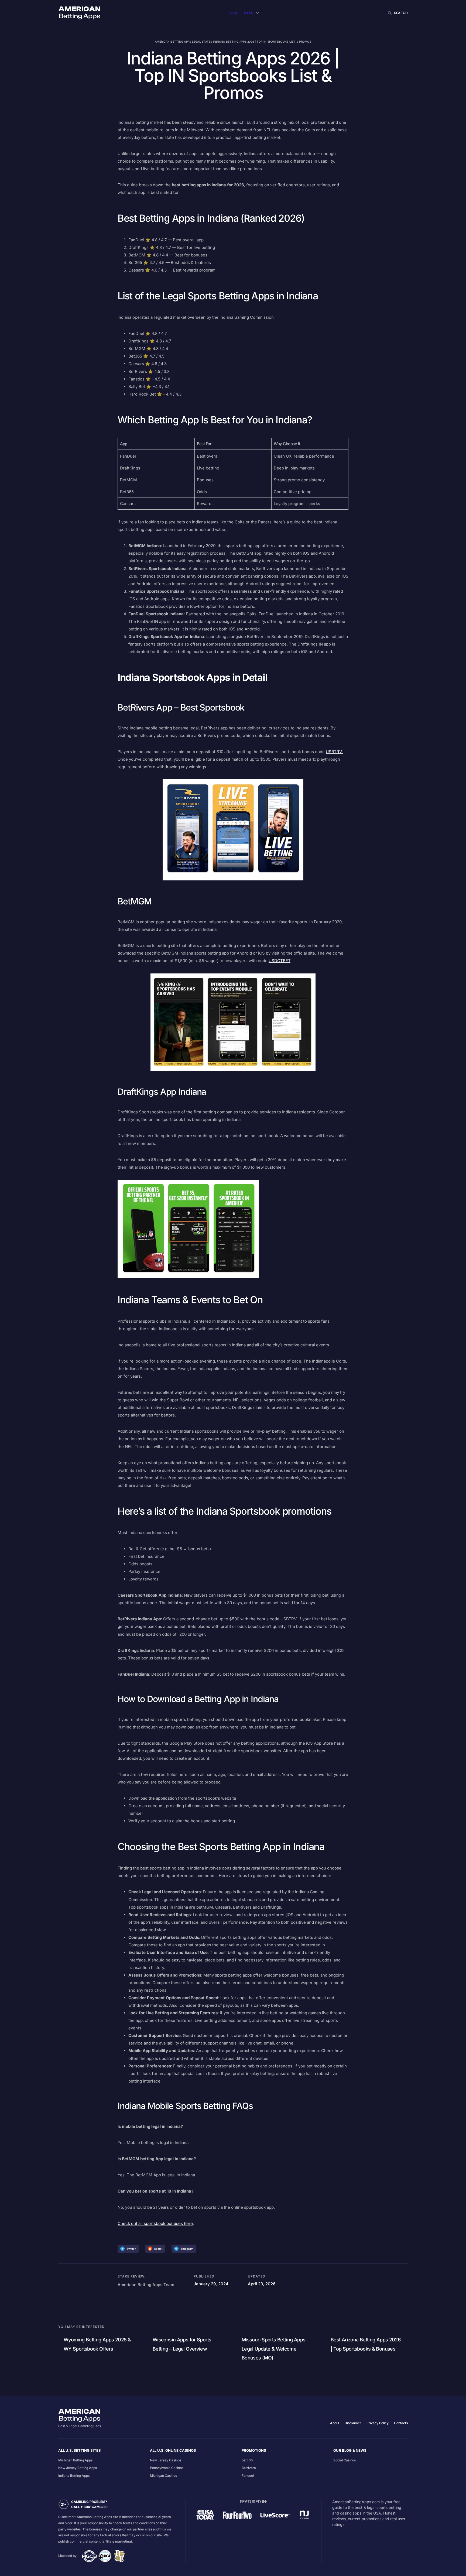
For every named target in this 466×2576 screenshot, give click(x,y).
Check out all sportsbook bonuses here (155, 2223)
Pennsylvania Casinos (167, 2468)
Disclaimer (353, 2423)
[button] (397, 13)
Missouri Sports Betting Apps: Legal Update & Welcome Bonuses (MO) (274, 2349)
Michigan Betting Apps (75, 2460)
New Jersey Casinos (166, 2460)
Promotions (254, 2450)
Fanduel (248, 2476)
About (335, 2423)
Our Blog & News (350, 2450)
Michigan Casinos (163, 2476)
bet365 (247, 2460)
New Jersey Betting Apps (78, 2468)
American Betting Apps (173, 42)
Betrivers (249, 2468)
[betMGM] (233, 1022)
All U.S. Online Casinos (173, 2450)
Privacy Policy (378, 2423)
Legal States (240, 13)
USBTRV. (334, 752)
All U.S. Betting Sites (80, 2450)
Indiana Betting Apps (74, 2476)
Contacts (401, 2423)
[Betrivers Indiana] (233, 830)
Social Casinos (345, 2460)
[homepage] (79, 13)
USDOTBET (280, 961)
